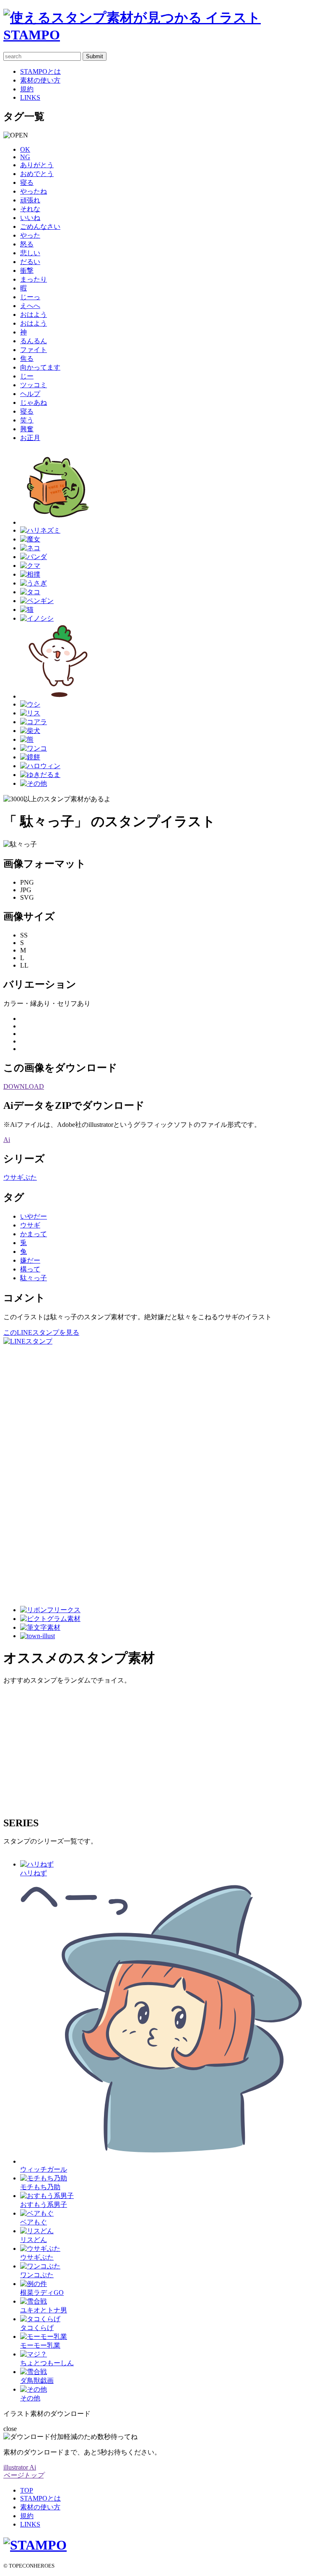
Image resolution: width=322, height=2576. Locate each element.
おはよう (34, 315)
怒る (27, 244)
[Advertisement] (37, 1472)
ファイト (34, 350)
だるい (30, 262)
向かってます (40, 367)
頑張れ (30, 200)
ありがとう (37, 165)
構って (30, 1269)
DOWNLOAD (24, 1086)
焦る (27, 359)
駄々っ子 (34, 1278)
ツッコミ (34, 385)
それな (30, 209)
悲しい (30, 253)
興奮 (27, 429)
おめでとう (37, 174)
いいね (30, 218)
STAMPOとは (40, 71)
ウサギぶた (20, 1177)
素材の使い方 (40, 80)
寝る (27, 183)
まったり (34, 279)
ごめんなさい (40, 227)
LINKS (30, 97)
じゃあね (34, 403)
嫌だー (30, 1260)
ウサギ (30, 1225)
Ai (7, 1140)
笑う (27, 420)
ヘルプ (30, 394)
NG (25, 157)
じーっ (30, 297)
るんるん (34, 341)
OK (25, 149)
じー (27, 376)
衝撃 (27, 271)
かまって (34, 1234)
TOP (27, 2490)
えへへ (30, 306)
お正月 (30, 438)
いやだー (34, 1216)
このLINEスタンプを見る (41, 1332)
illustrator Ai (20, 2467)
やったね (34, 191)
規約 (27, 89)
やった (30, 235)
